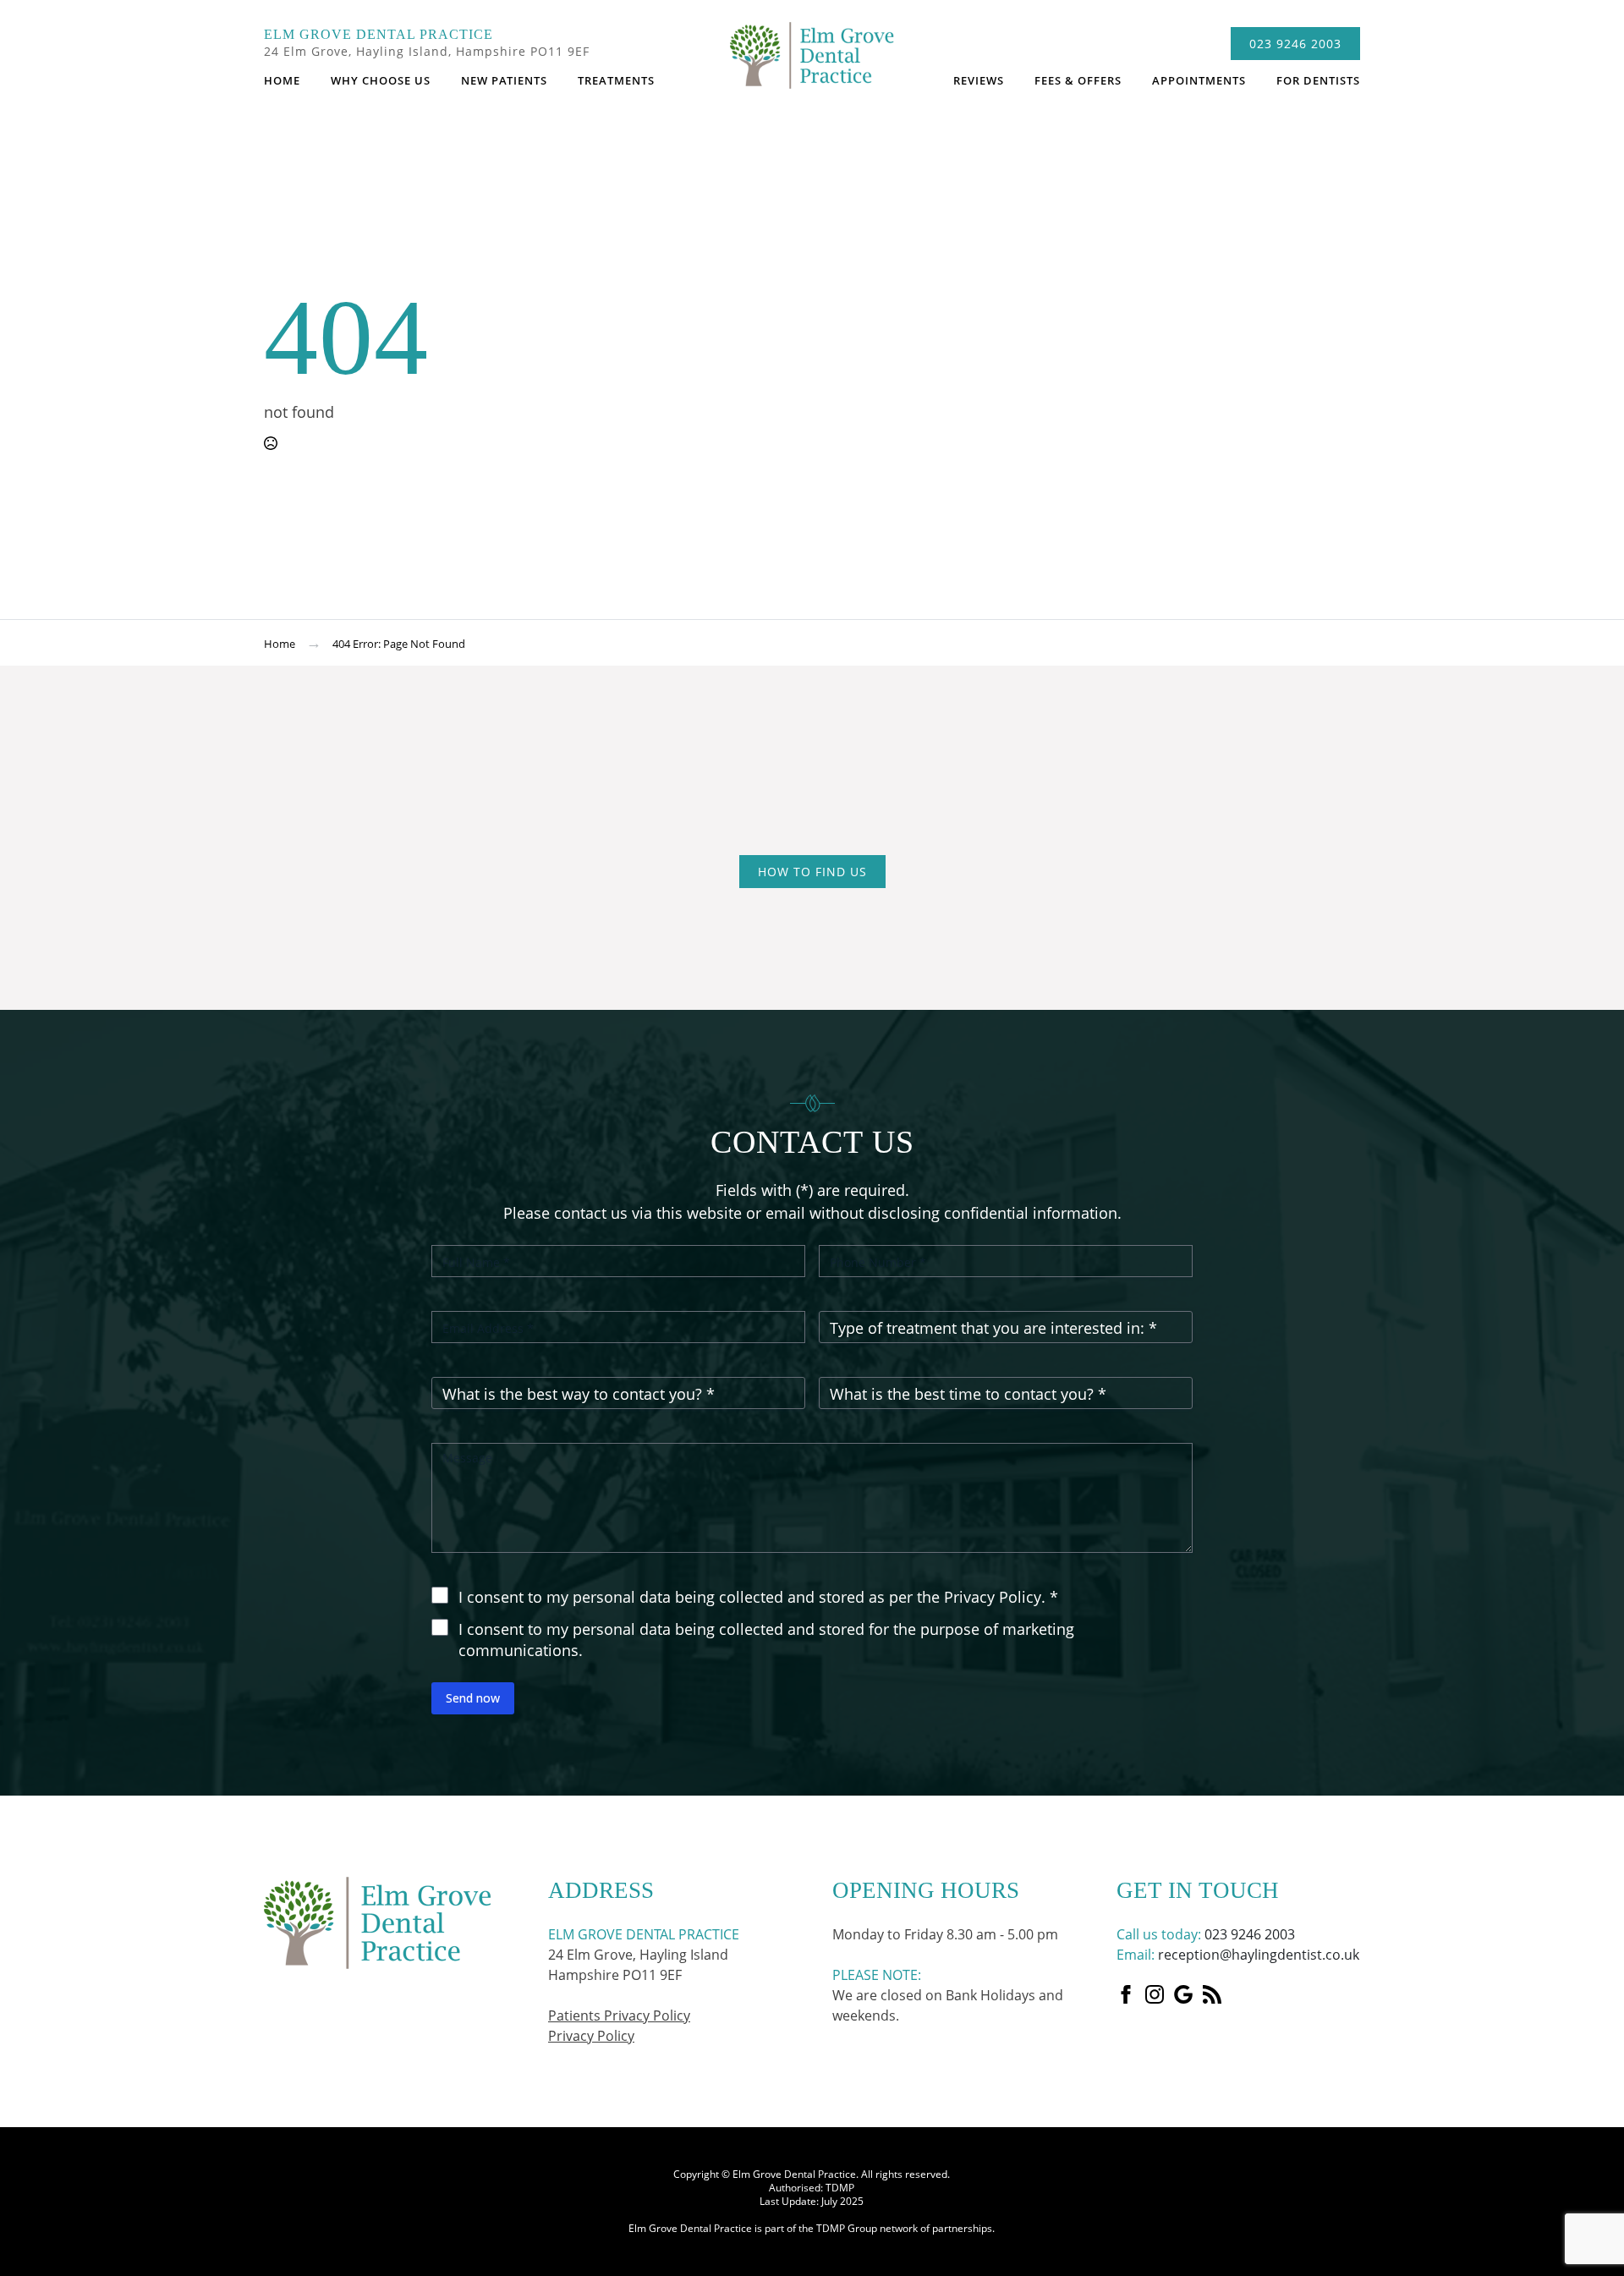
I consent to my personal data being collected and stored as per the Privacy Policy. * (758, 1597)
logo (812, 63)
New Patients (504, 80)
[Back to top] (1598, 1770)
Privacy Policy (591, 2036)
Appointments (1199, 80)
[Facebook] (1126, 1994)
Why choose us (381, 80)
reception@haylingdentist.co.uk (1259, 1955)
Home (282, 80)
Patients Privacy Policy (619, 2015)
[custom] (1183, 1994)
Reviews (979, 80)
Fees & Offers (1078, 80)
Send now (473, 1698)
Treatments (616, 80)
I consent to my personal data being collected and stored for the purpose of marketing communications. (766, 1640)
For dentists (1318, 80)
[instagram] (1155, 1994)
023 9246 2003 (1250, 1934)
